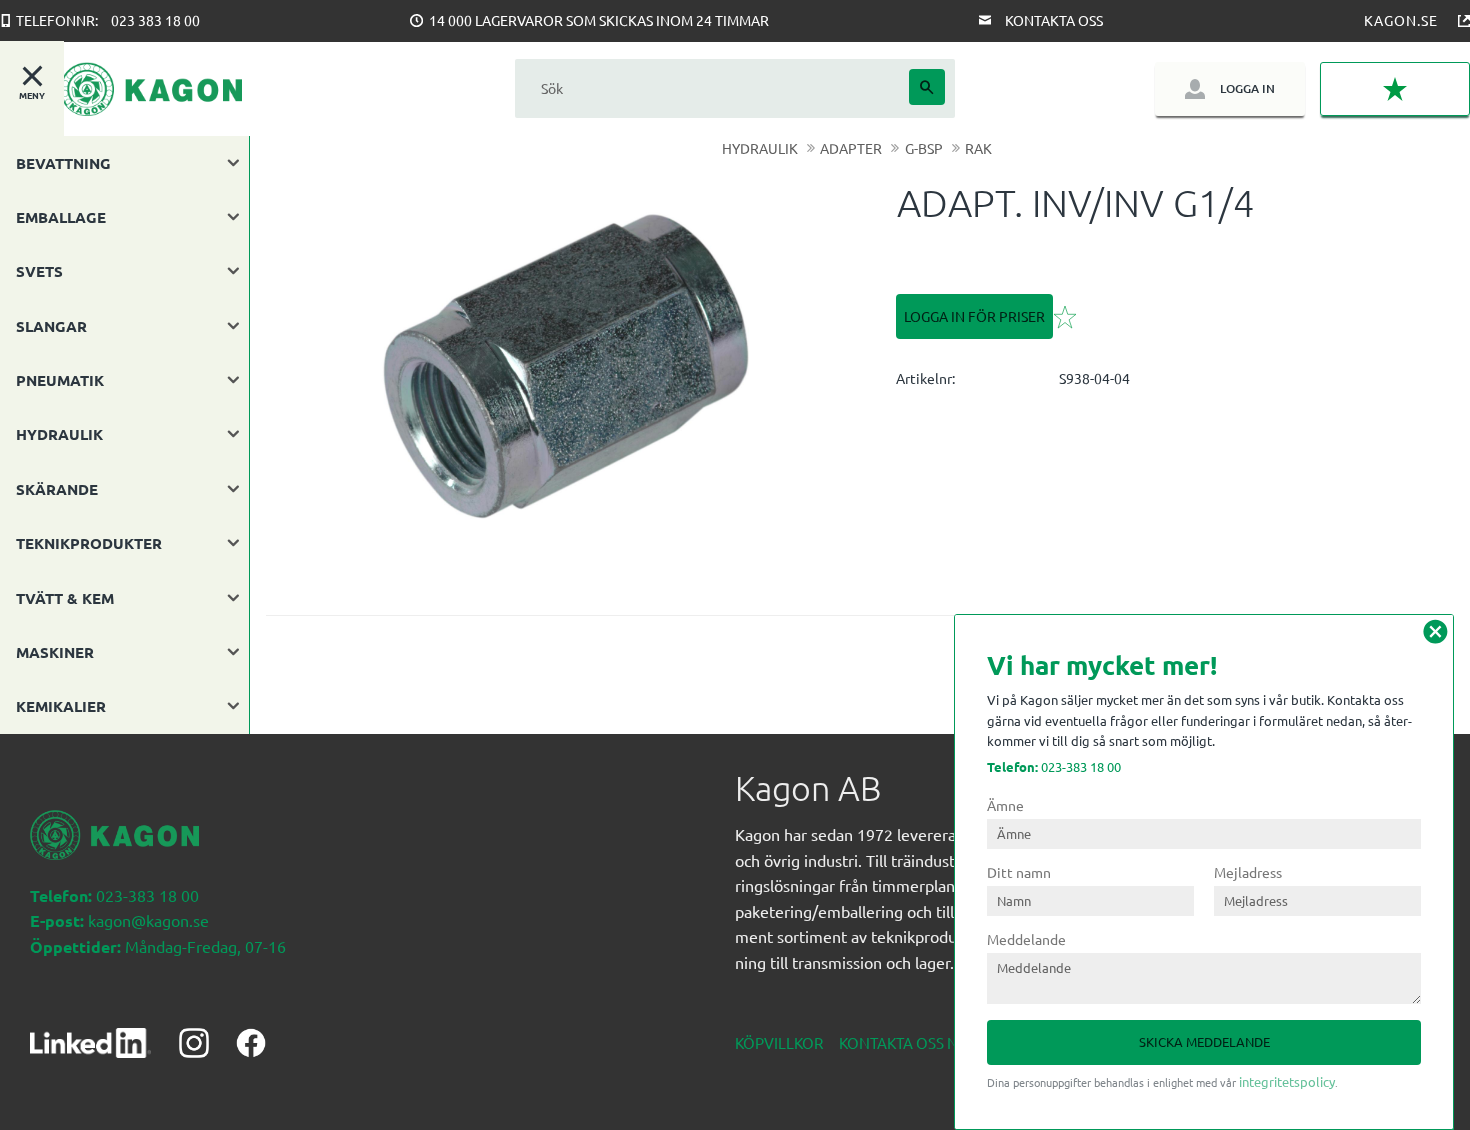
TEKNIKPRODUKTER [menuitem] (89, 543)
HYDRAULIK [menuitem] (59, 434)
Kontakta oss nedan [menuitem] (919, 1042)
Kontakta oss (1054, 20)
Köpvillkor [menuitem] (779, 1042)
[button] (1395, 89)
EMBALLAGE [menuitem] (61, 217)
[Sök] (927, 87)
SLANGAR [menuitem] (51, 326)
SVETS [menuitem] (39, 271)
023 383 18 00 (155, 20)
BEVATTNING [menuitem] (63, 163)
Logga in (1247, 88)
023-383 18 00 (1054, 766)
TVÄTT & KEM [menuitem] (65, 598)
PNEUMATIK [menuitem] (60, 380)
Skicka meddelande (1204, 1041)
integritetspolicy (1287, 1081)
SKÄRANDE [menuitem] (57, 489)
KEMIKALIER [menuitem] (61, 706)
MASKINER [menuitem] (55, 652)
